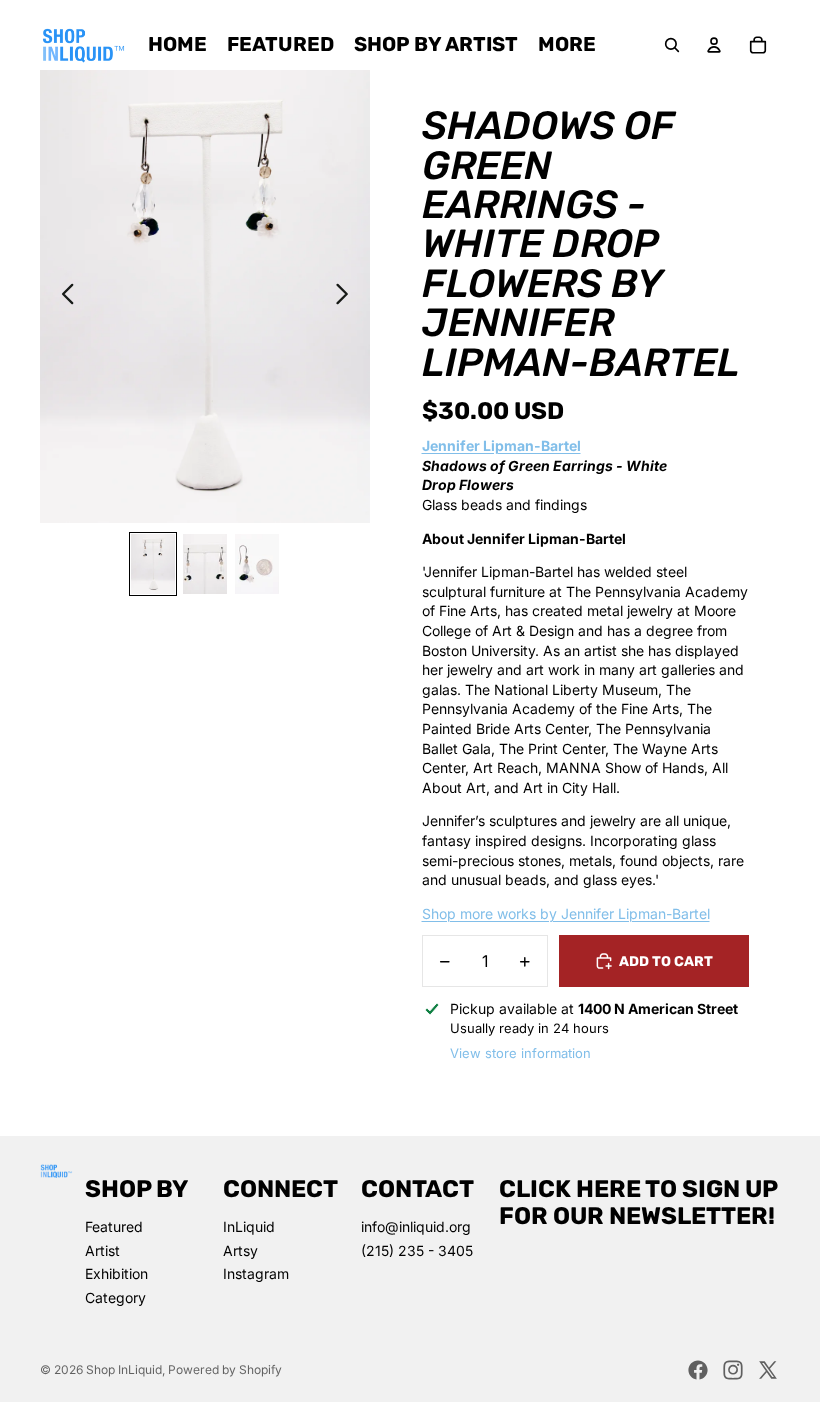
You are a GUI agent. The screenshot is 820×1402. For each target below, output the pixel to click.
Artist (102, 1250)
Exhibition (116, 1273)
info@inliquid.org (416, 1226)
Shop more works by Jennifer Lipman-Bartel (566, 913)
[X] (768, 1370)
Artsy (240, 1250)
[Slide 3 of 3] (257, 564)
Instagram (256, 1273)
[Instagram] (733, 1370)
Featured (114, 1226)
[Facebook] (698, 1370)
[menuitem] (567, 45)
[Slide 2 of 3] (205, 564)
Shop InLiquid (124, 1369)
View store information (520, 1053)
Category (115, 1297)
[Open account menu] (714, 45)
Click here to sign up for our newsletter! (638, 1202)
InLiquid (249, 1226)
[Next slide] (347, 296)
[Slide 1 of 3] (153, 564)
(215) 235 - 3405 (417, 1250)
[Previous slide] (62, 296)
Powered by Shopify (225, 1369)
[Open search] (672, 45)
